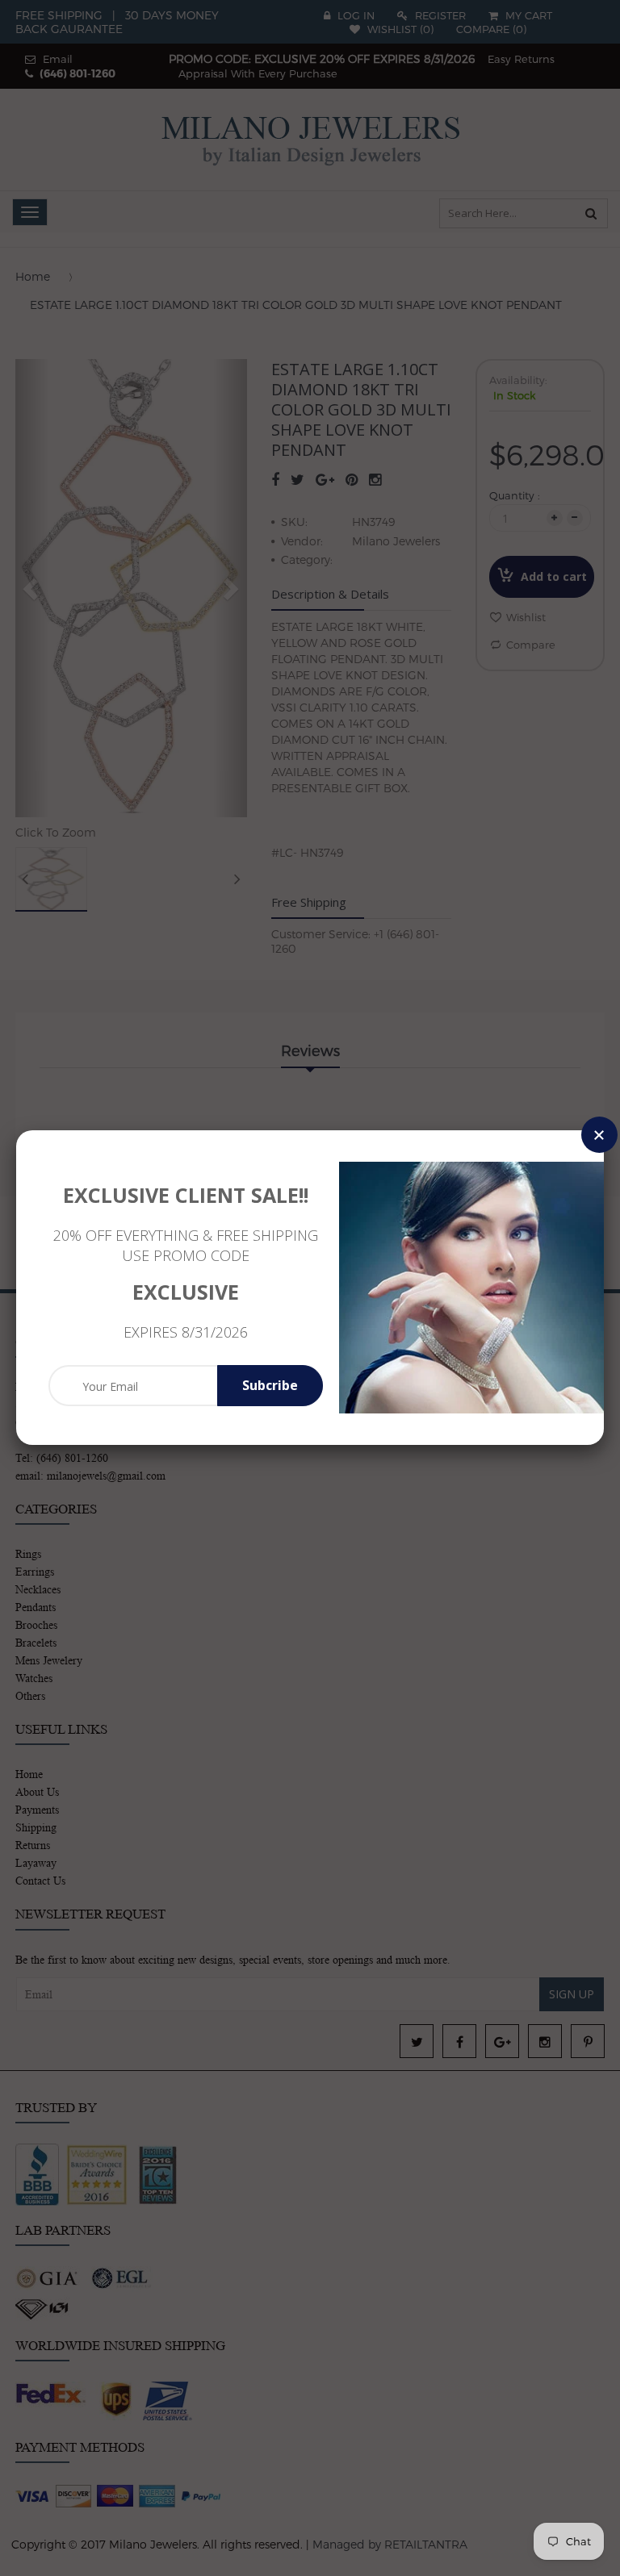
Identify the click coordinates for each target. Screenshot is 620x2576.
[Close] (599, 1135)
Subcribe (270, 1385)
